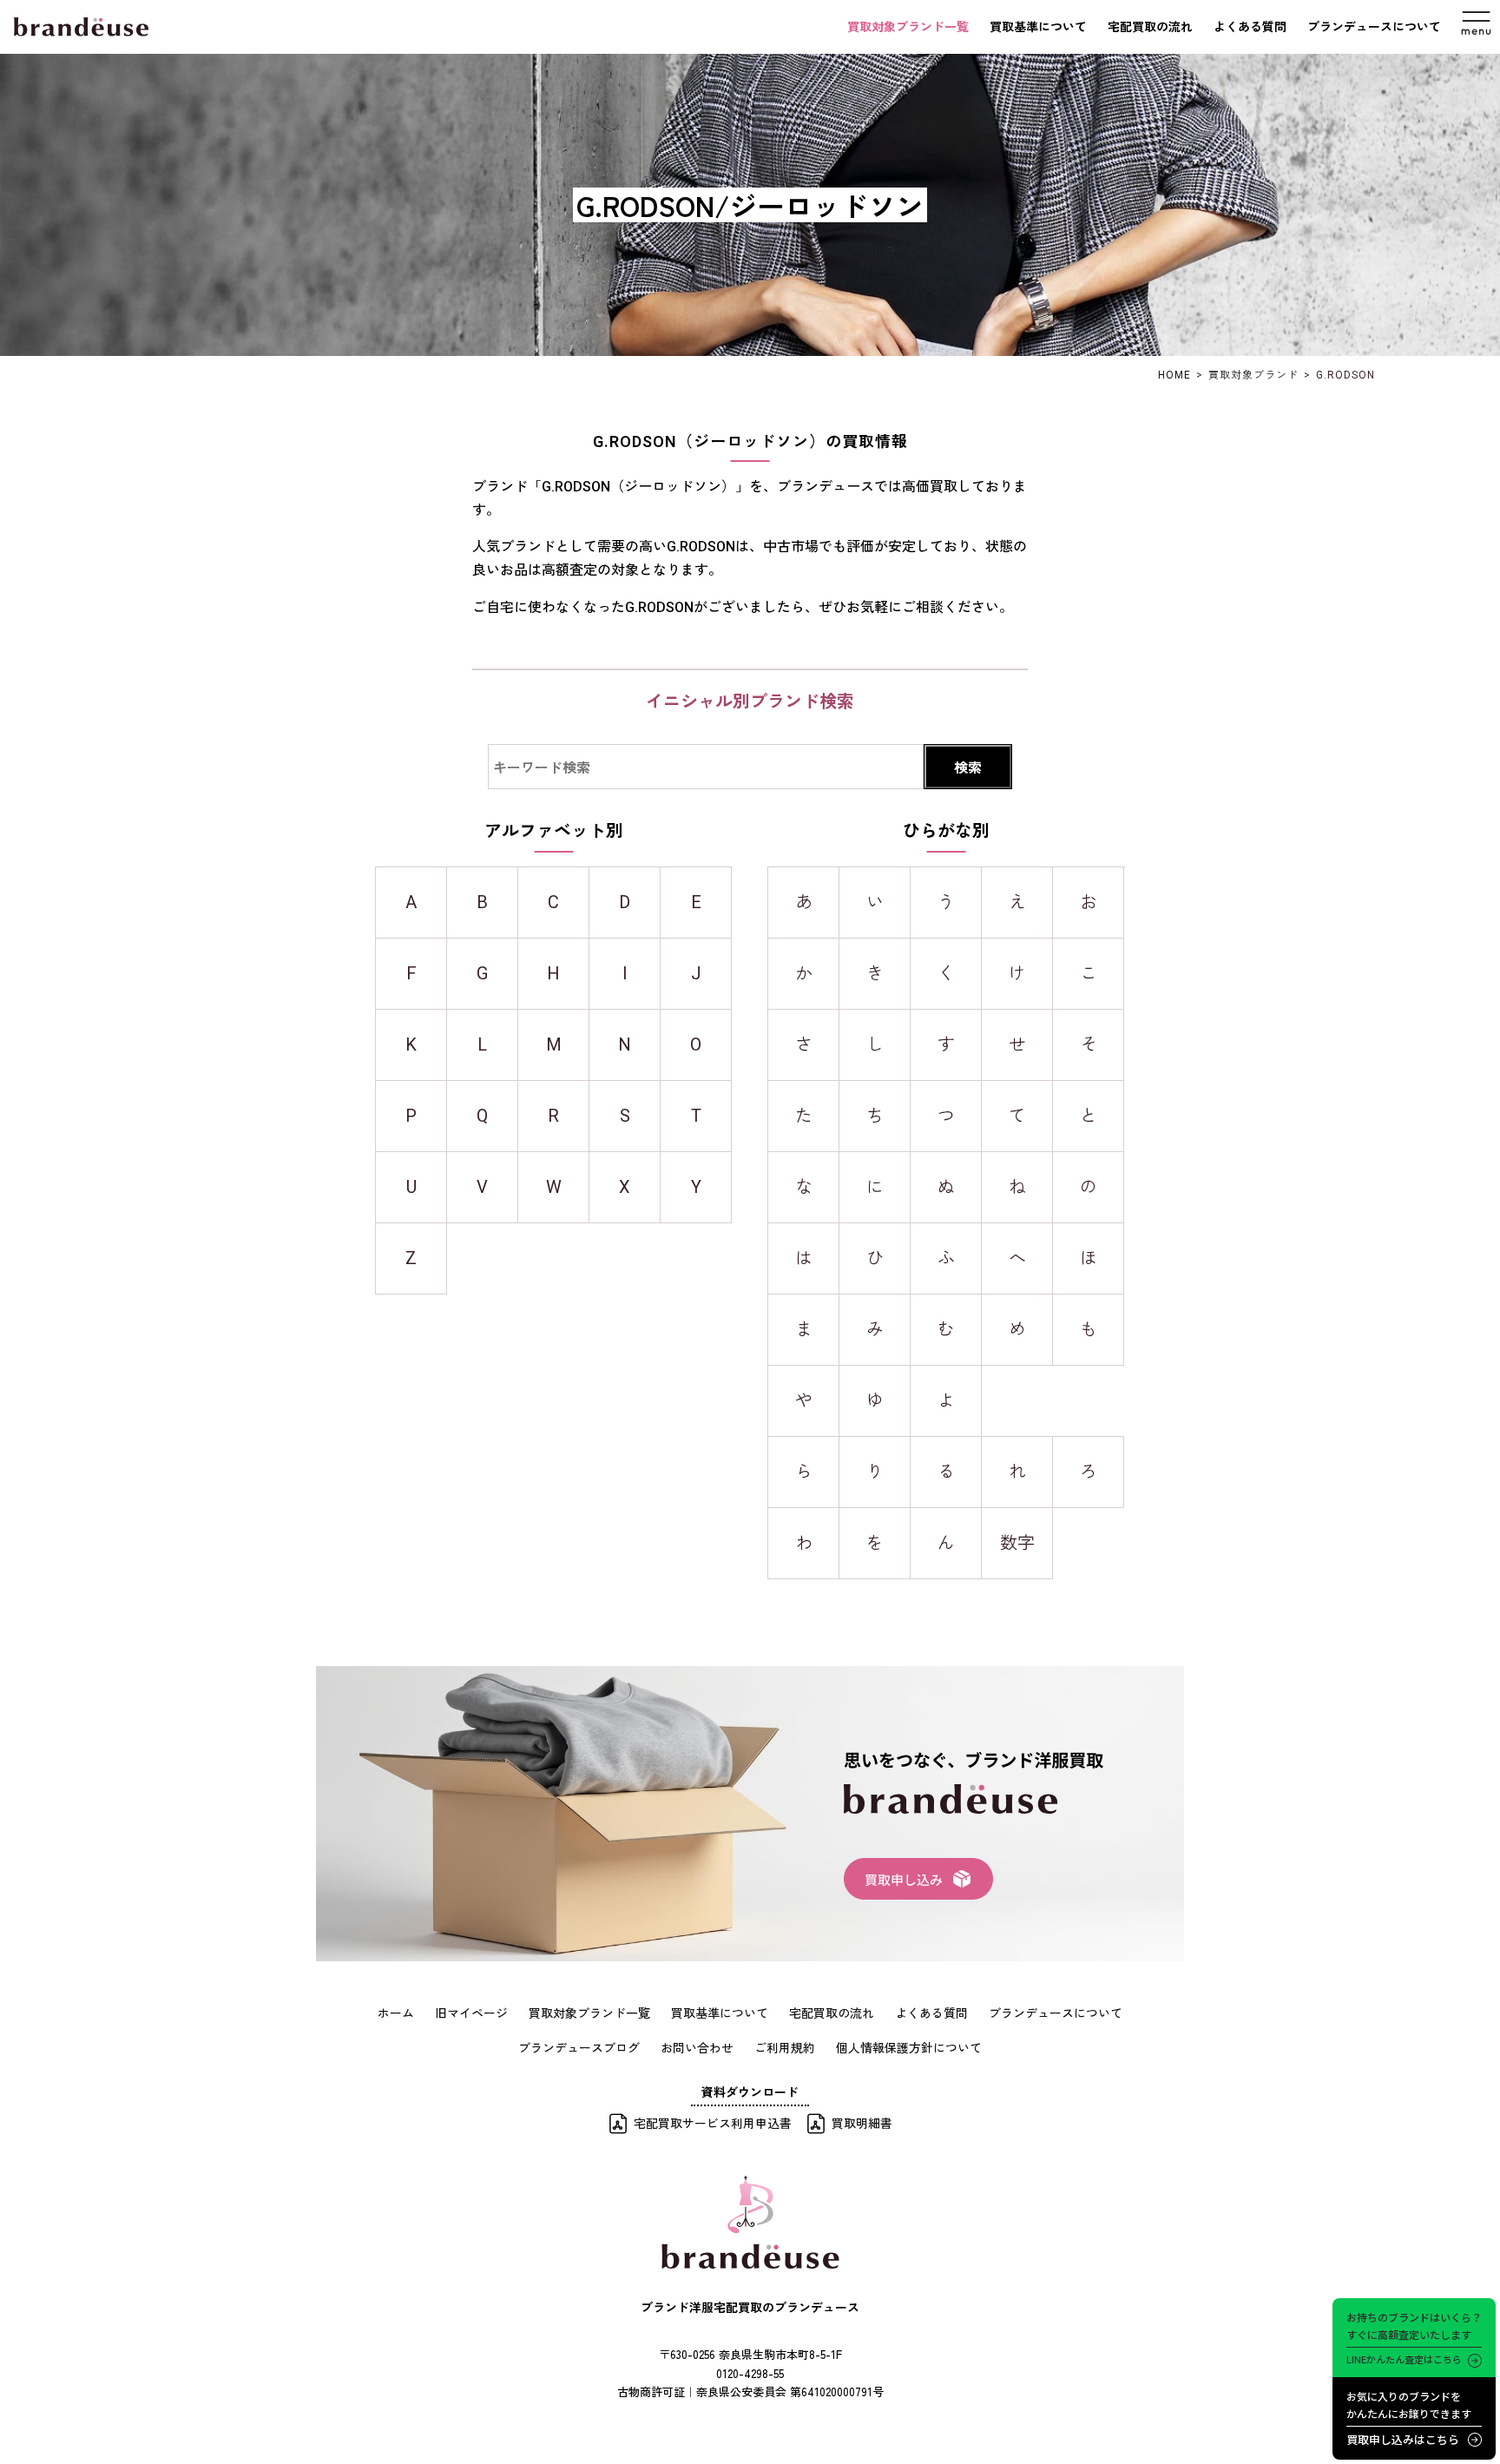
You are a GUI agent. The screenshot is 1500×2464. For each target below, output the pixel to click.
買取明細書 (862, 2123)
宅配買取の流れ (1150, 27)
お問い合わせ (697, 2047)
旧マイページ (471, 2013)
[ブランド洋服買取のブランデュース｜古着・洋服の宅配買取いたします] (81, 27)
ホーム (396, 2013)
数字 (1017, 1543)
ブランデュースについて (1374, 27)
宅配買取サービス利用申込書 (713, 2123)
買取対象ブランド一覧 (908, 27)
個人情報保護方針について (909, 2047)
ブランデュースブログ (579, 2047)
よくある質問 (1250, 27)
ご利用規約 (785, 2047)
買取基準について (1038, 27)
